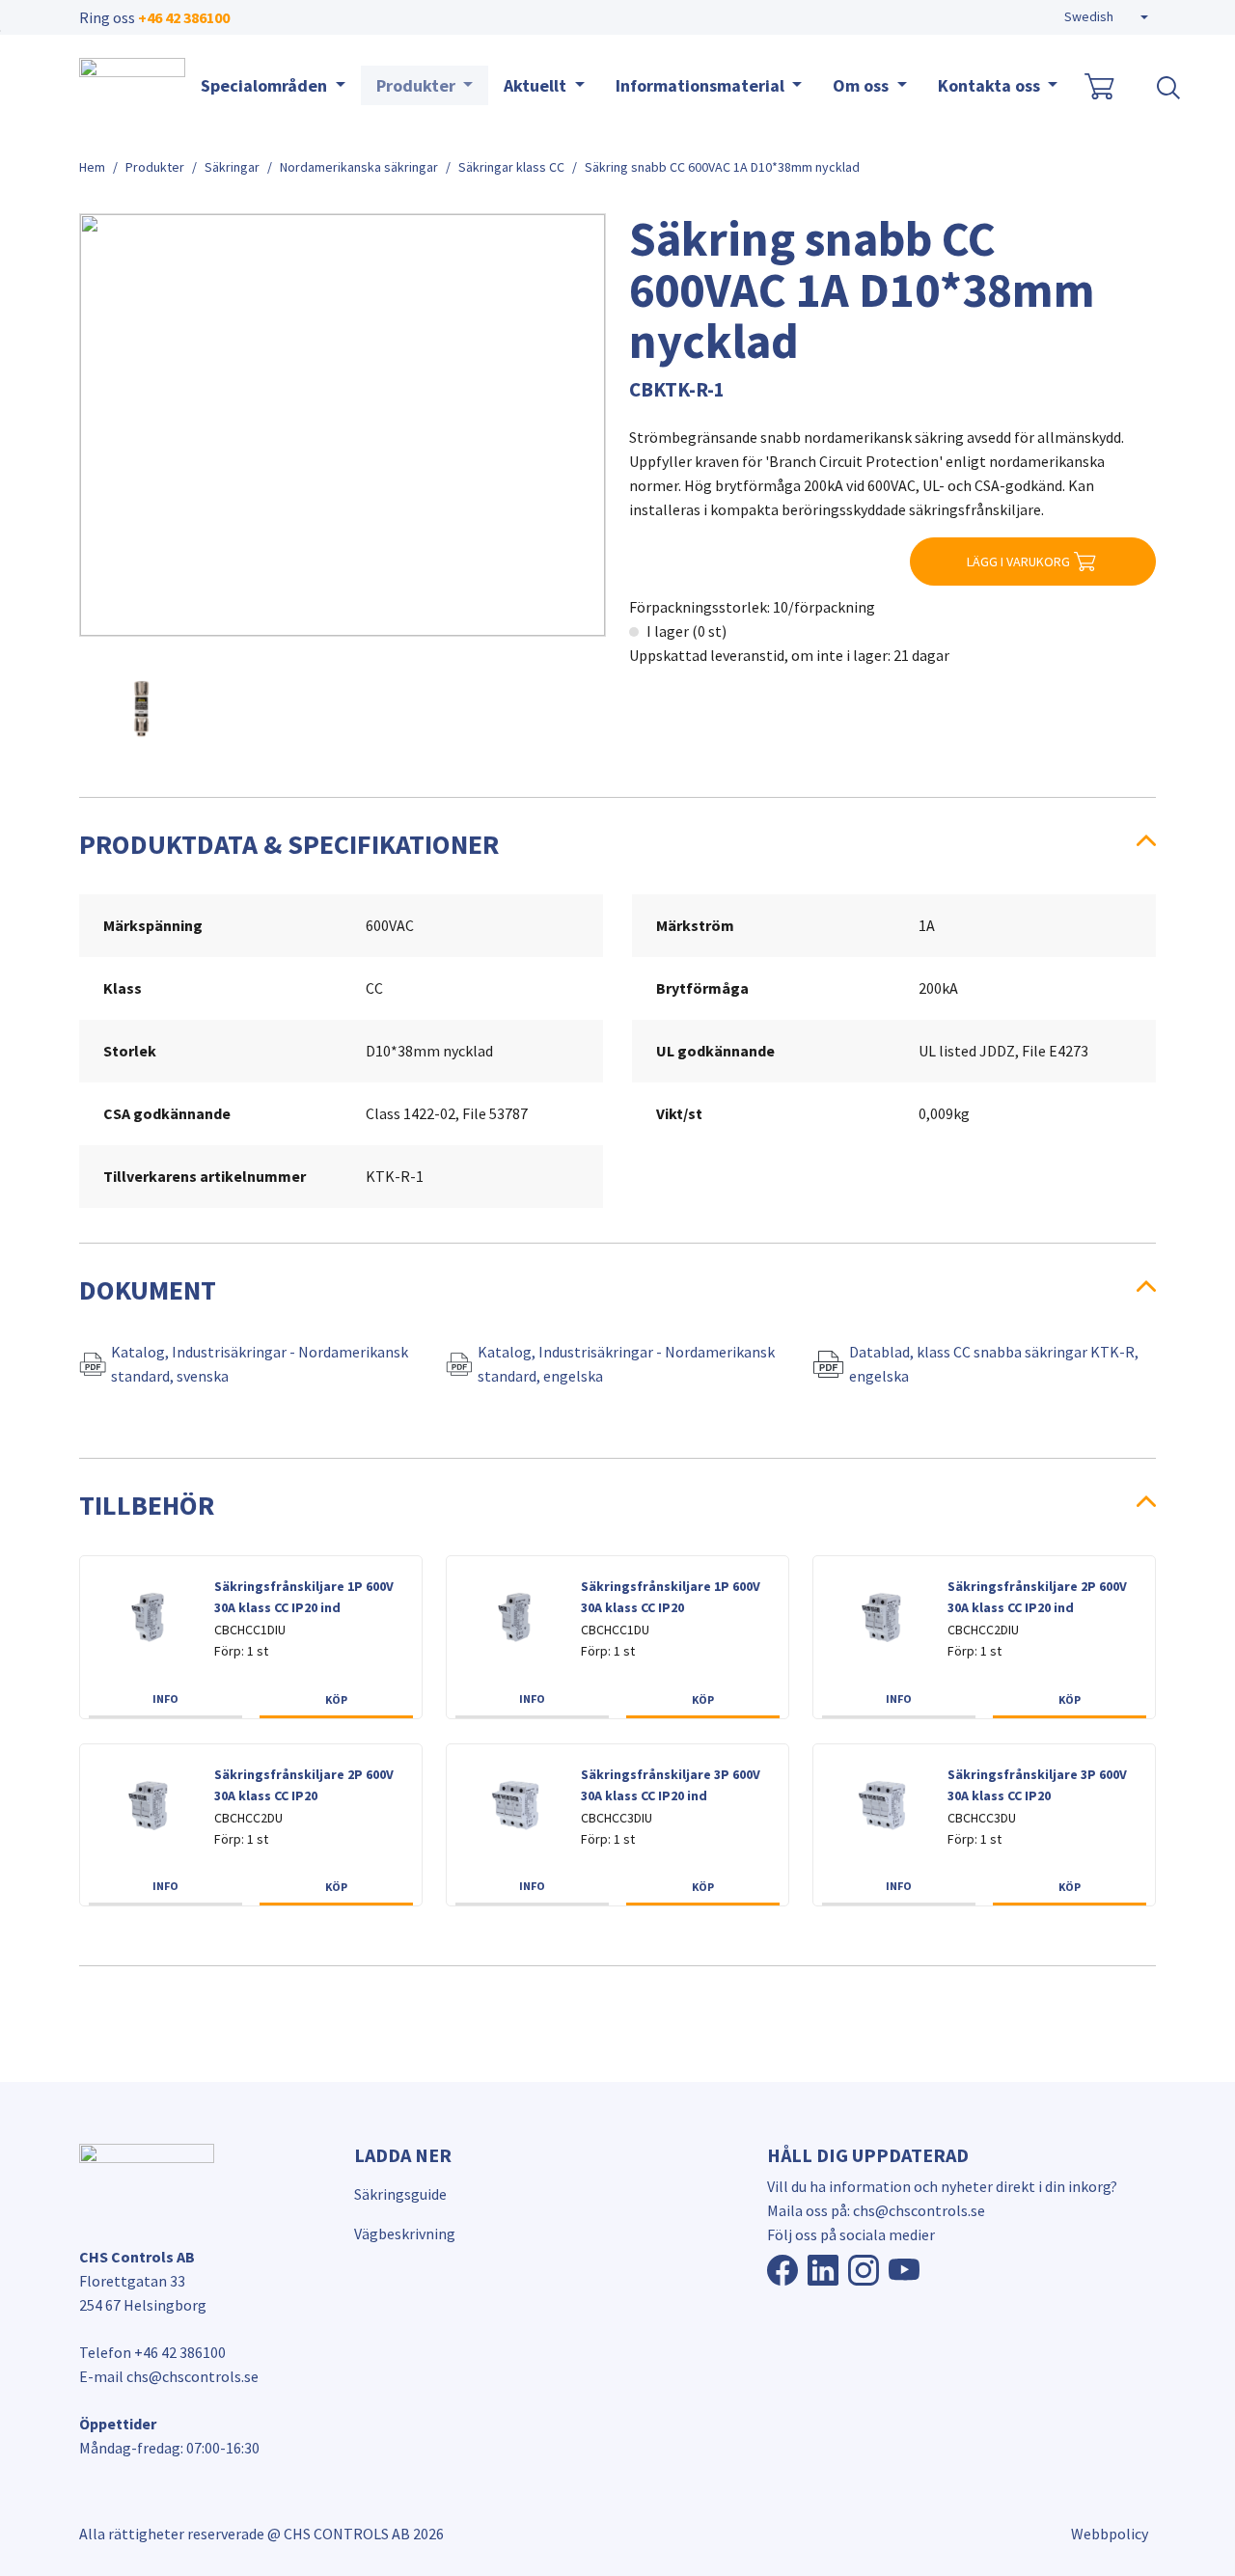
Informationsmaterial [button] (702, 85)
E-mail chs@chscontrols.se (169, 2376)
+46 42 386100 (184, 17)
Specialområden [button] (266, 85)
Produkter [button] (418, 85)
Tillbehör (147, 1505)
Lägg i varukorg (1018, 562)
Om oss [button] (863, 85)
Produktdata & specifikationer (289, 844)
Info (165, 1699)
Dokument (148, 1290)
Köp (336, 1699)
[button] (1106, 17)
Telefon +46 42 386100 (152, 2352)
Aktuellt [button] (537, 85)
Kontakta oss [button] (991, 85)
